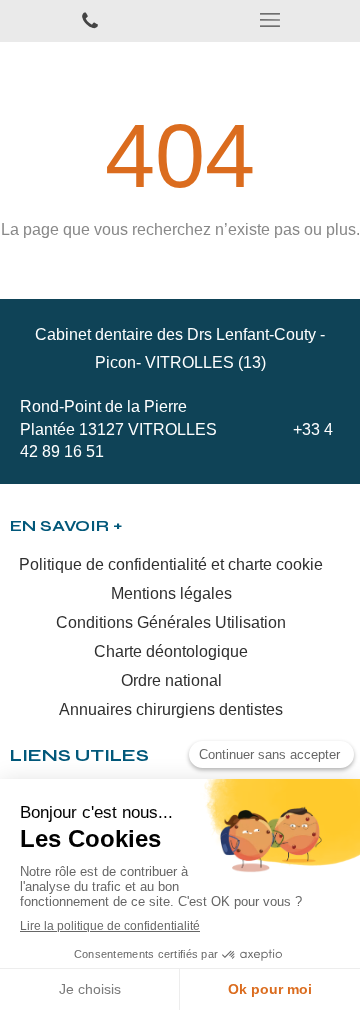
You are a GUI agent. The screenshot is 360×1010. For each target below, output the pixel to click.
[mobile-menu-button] (270, 20)
